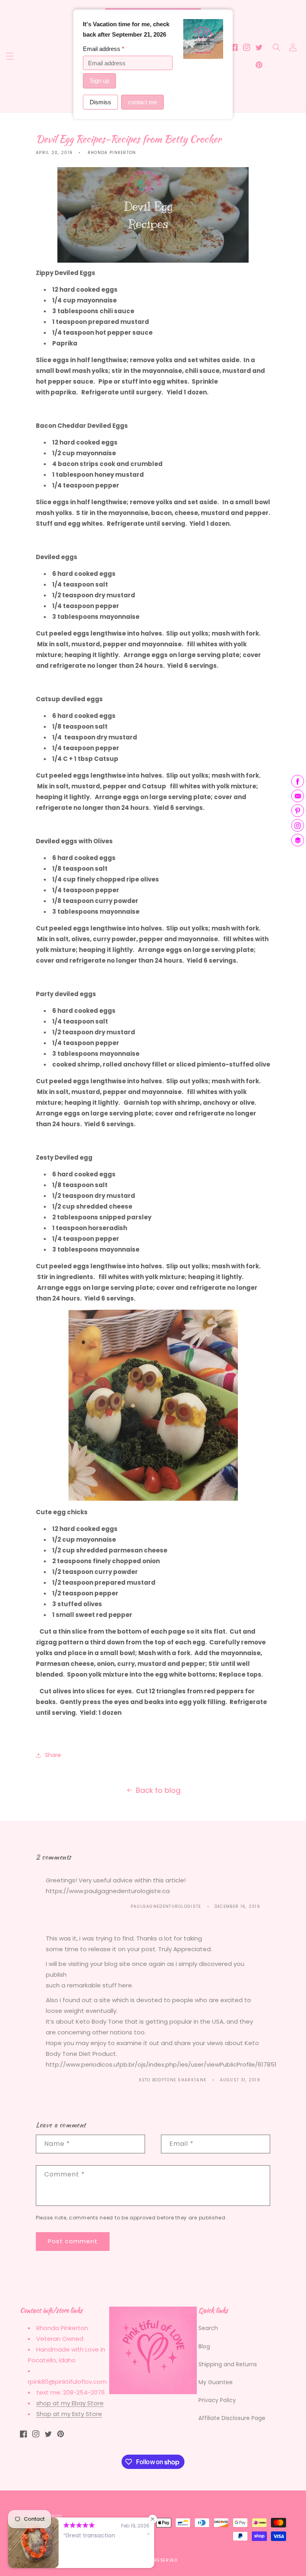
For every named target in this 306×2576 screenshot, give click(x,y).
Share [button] (53, 1755)
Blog (204, 2346)
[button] (10, 56)
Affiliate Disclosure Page (232, 2418)
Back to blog (158, 1790)
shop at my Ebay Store (70, 2403)
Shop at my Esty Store (69, 2414)
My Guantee (216, 2382)
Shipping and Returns (228, 2364)
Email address (104, 49)
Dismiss (100, 102)
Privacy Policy (217, 2400)
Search (208, 2328)
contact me (142, 102)
